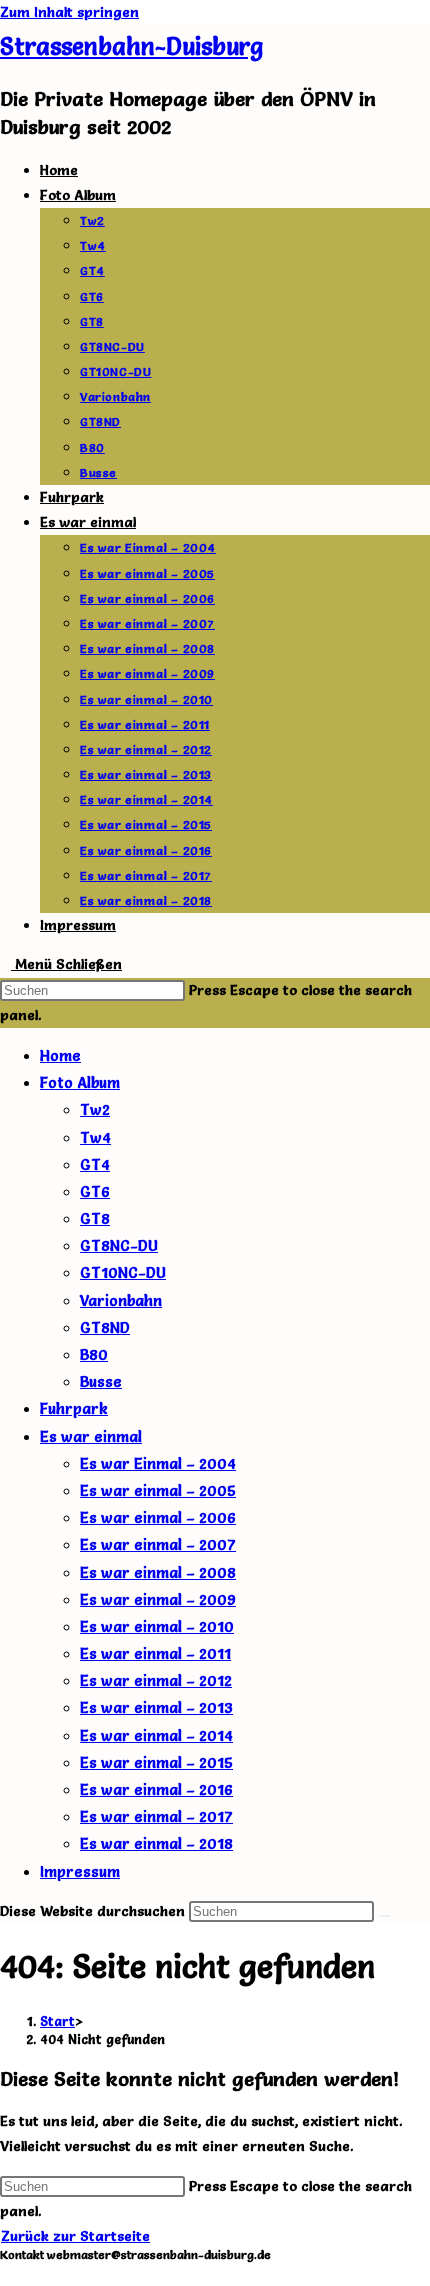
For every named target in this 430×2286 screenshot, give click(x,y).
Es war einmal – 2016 (156, 1789)
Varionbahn (121, 1300)
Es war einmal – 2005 (158, 1490)
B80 (94, 1354)
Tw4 (95, 1137)
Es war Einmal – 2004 (158, 1463)
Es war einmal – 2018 (156, 1843)
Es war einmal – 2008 (158, 1572)
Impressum (80, 1871)
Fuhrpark (74, 1408)
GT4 (95, 1164)
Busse (101, 1381)
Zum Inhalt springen (69, 12)
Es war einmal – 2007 (158, 1544)
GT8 (95, 1218)
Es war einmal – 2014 (156, 1735)
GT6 (95, 1191)
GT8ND (105, 1327)
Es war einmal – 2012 (156, 1680)
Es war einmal (91, 1436)
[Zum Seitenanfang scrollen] (5, 2273)
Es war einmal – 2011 (155, 1653)
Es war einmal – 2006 (158, 1517)
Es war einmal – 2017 (156, 1816)
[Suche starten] (385, 1916)
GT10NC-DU (123, 1272)
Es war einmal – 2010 (157, 1626)
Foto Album (80, 1082)
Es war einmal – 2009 (158, 1599)
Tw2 (95, 1109)
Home (60, 1055)
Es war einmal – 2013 (156, 1707)
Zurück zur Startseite (75, 2236)
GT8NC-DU (119, 1245)
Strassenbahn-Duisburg (131, 46)
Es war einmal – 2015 (156, 1762)
